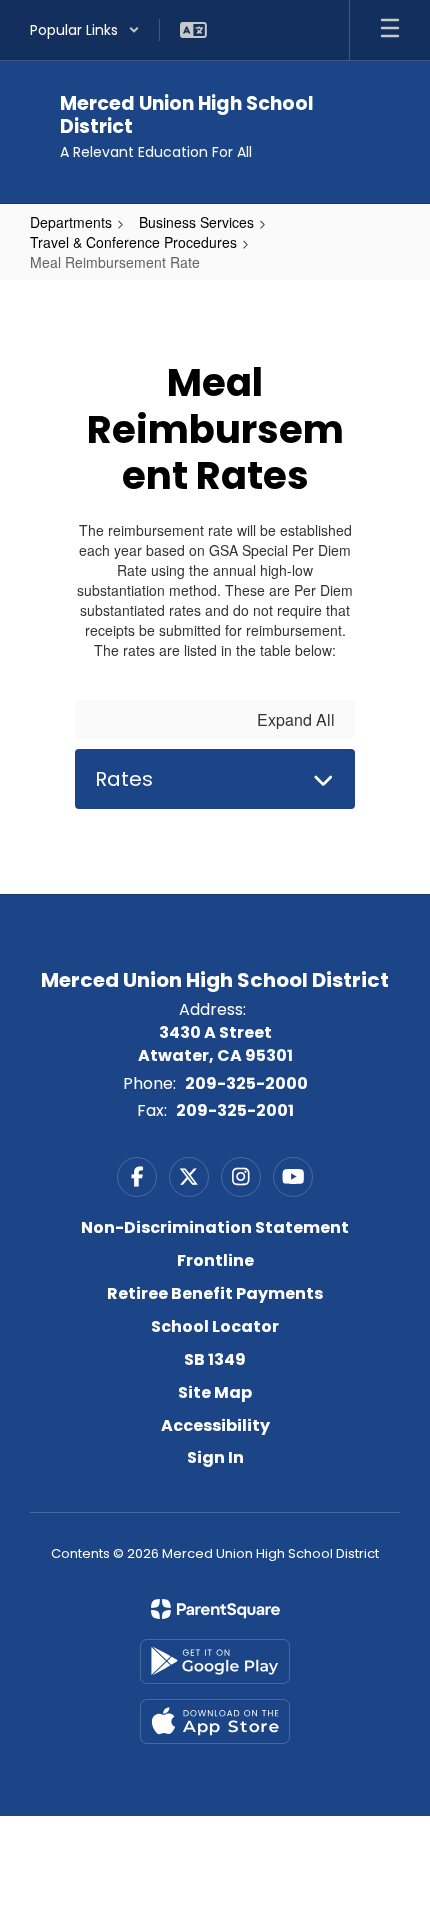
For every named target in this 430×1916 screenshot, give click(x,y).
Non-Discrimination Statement (215, 1227)
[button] (85, 30)
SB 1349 (215, 1359)
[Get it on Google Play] (215, 1661)
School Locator (215, 1326)
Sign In (215, 1457)
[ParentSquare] (215, 1609)
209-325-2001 (235, 1110)
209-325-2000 (246, 1083)
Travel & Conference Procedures (133, 242)
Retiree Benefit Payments (215, 1293)
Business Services (196, 222)
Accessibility (215, 1425)
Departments (71, 222)
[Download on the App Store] (215, 1721)
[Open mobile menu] (390, 30)
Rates (124, 779)
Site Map (215, 1392)
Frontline (215, 1260)
